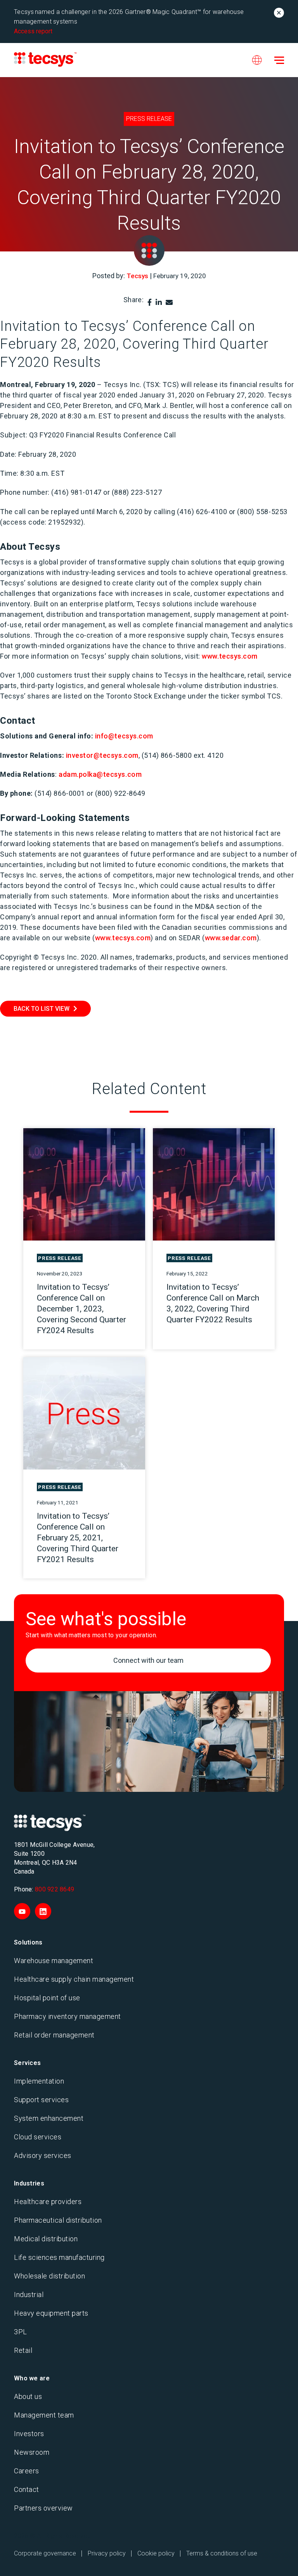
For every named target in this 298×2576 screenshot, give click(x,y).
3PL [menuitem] (21, 2332)
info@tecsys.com (124, 736)
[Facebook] (150, 302)
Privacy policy (107, 2553)
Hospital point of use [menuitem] (47, 1998)
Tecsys (137, 276)
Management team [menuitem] (44, 2415)
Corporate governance (45, 2553)
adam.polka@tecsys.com (100, 774)
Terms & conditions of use (222, 2553)
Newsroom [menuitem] (32, 2452)
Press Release (149, 119)
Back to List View (42, 1009)
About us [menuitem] (28, 2396)
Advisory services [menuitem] (43, 2155)
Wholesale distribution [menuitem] (49, 2276)
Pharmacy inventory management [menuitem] (68, 2016)
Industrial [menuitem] (29, 2295)
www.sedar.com (231, 938)
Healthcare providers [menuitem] (48, 2202)
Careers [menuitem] (27, 2471)
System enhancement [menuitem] (49, 2118)
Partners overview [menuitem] (43, 2508)
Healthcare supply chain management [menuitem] (74, 1979)
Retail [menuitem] (23, 2350)
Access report (33, 31)
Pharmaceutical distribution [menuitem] (58, 2220)
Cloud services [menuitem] (38, 2137)
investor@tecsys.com (102, 755)
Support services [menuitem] (41, 2100)
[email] (169, 302)
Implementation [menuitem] (39, 2081)
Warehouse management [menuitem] (54, 1961)
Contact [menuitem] (27, 2489)
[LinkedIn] (159, 302)
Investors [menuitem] (29, 2434)
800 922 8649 (55, 1889)
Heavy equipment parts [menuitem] (51, 2313)
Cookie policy (156, 2553)
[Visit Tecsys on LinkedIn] (43, 1911)
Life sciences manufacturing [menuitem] (59, 2257)
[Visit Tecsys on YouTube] (22, 1911)
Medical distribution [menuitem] (46, 2239)
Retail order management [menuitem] (54, 2035)
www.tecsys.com (230, 656)
